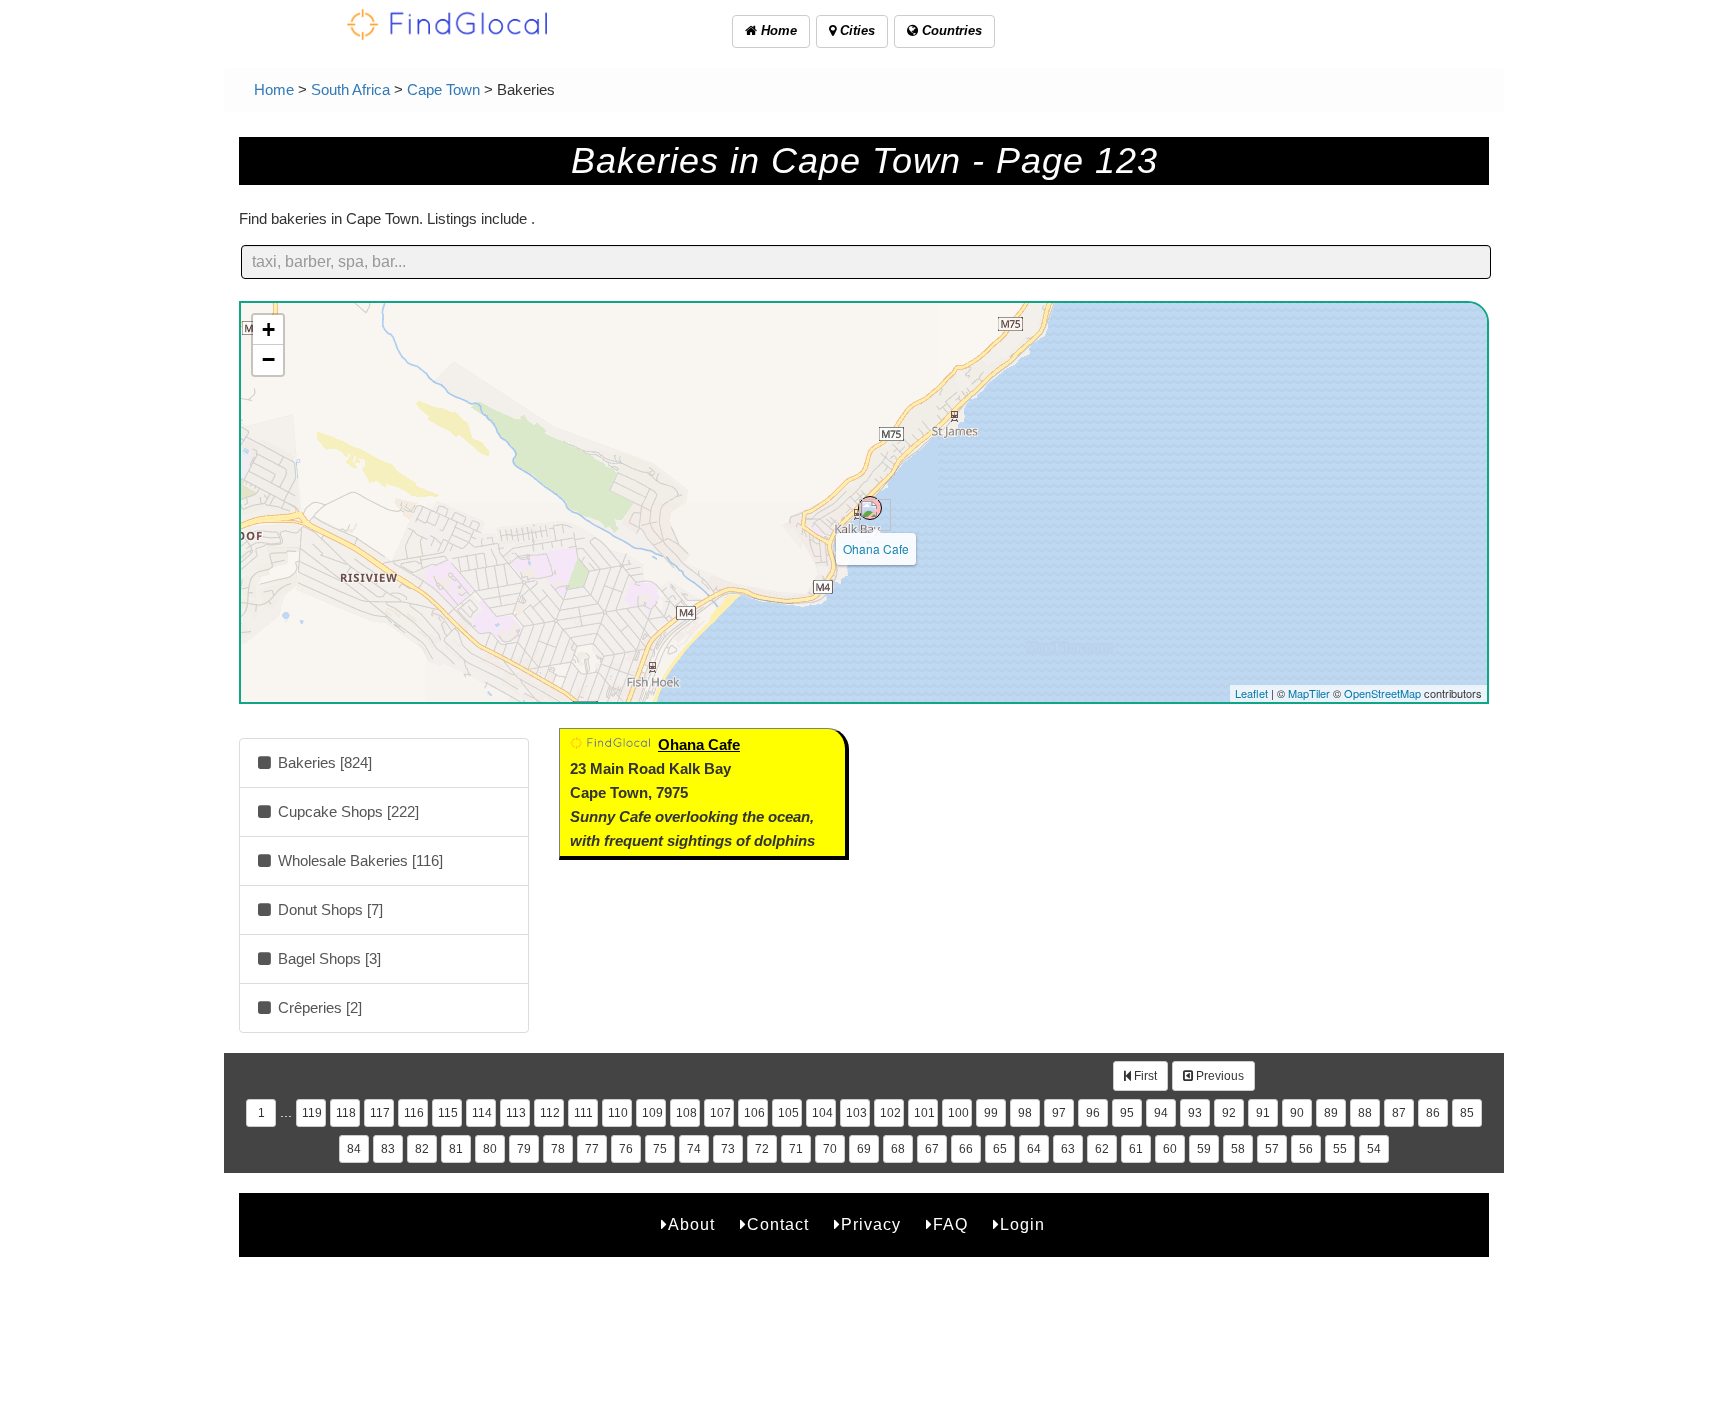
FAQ (950, 1224)
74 (694, 1149)
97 (1059, 1113)
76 (626, 1149)
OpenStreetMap (1382, 693)
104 (822, 1113)
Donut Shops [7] (328, 909)
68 (898, 1149)
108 (686, 1113)
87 (1399, 1113)
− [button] (268, 359)
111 (583, 1113)
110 (618, 1113)
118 (346, 1113)
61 (1136, 1149)
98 (1025, 1113)
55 (1340, 1149)
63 (1068, 1149)
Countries (950, 30)
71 (796, 1149)
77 (592, 1149)
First (1144, 1076)
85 (1467, 1113)
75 (660, 1149)
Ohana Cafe (876, 548)
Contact (778, 1224)
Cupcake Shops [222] (346, 811)
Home (777, 30)
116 (414, 1113)
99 (991, 1113)
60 (1170, 1149)
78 (558, 1149)
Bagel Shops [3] (327, 958)
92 (1229, 1113)
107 (720, 1113)
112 (550, 1113)
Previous (1218, 1076)
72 (762, 1149)
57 (1272, 1149)
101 (924, 1113)
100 (958, 1113)
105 (788, 1113)
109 (652, 1113)
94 (1161, 1113)
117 (380, 1113)
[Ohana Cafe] (870, 508)
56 (1306, 1149)
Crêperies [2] (318, 1007)
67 (932, 1149)
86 (1433, 1113)
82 (422, 1149)
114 (482, 1113)
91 (1263, 1113)
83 (388, 1149)
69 (864, 1149)
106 (754, 1113)
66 (966, 1149)
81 (456, 1149)
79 (524, 1149)
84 (354, 1149)
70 (830, 1149)
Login (1022, 1224)
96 (1093, 1113)
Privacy (871, 1224)
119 (312, 1113)
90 (1297, 1113)
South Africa (350, 89)
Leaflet (1251, 693)
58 (1238, 1149)
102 (890, 1113)
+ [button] (268, 329)
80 (490, 1149)
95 (1127, 1113)
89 (1331, 1113)
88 (1365, 1113)
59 (1204, 1149)
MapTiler (1309, 693)
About (691, 1224)
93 (1195, 1113)
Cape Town (443, 89)
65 (1000, 1149)
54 (1374, 1149)
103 (856, 1113)
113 (516, 1113)
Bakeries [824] (323, 762)
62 (1102, 1149)
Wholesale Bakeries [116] (358, 860)
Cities (855, 30)
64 (1034, 1149)
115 (448, 1113)
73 (728, 1149)
